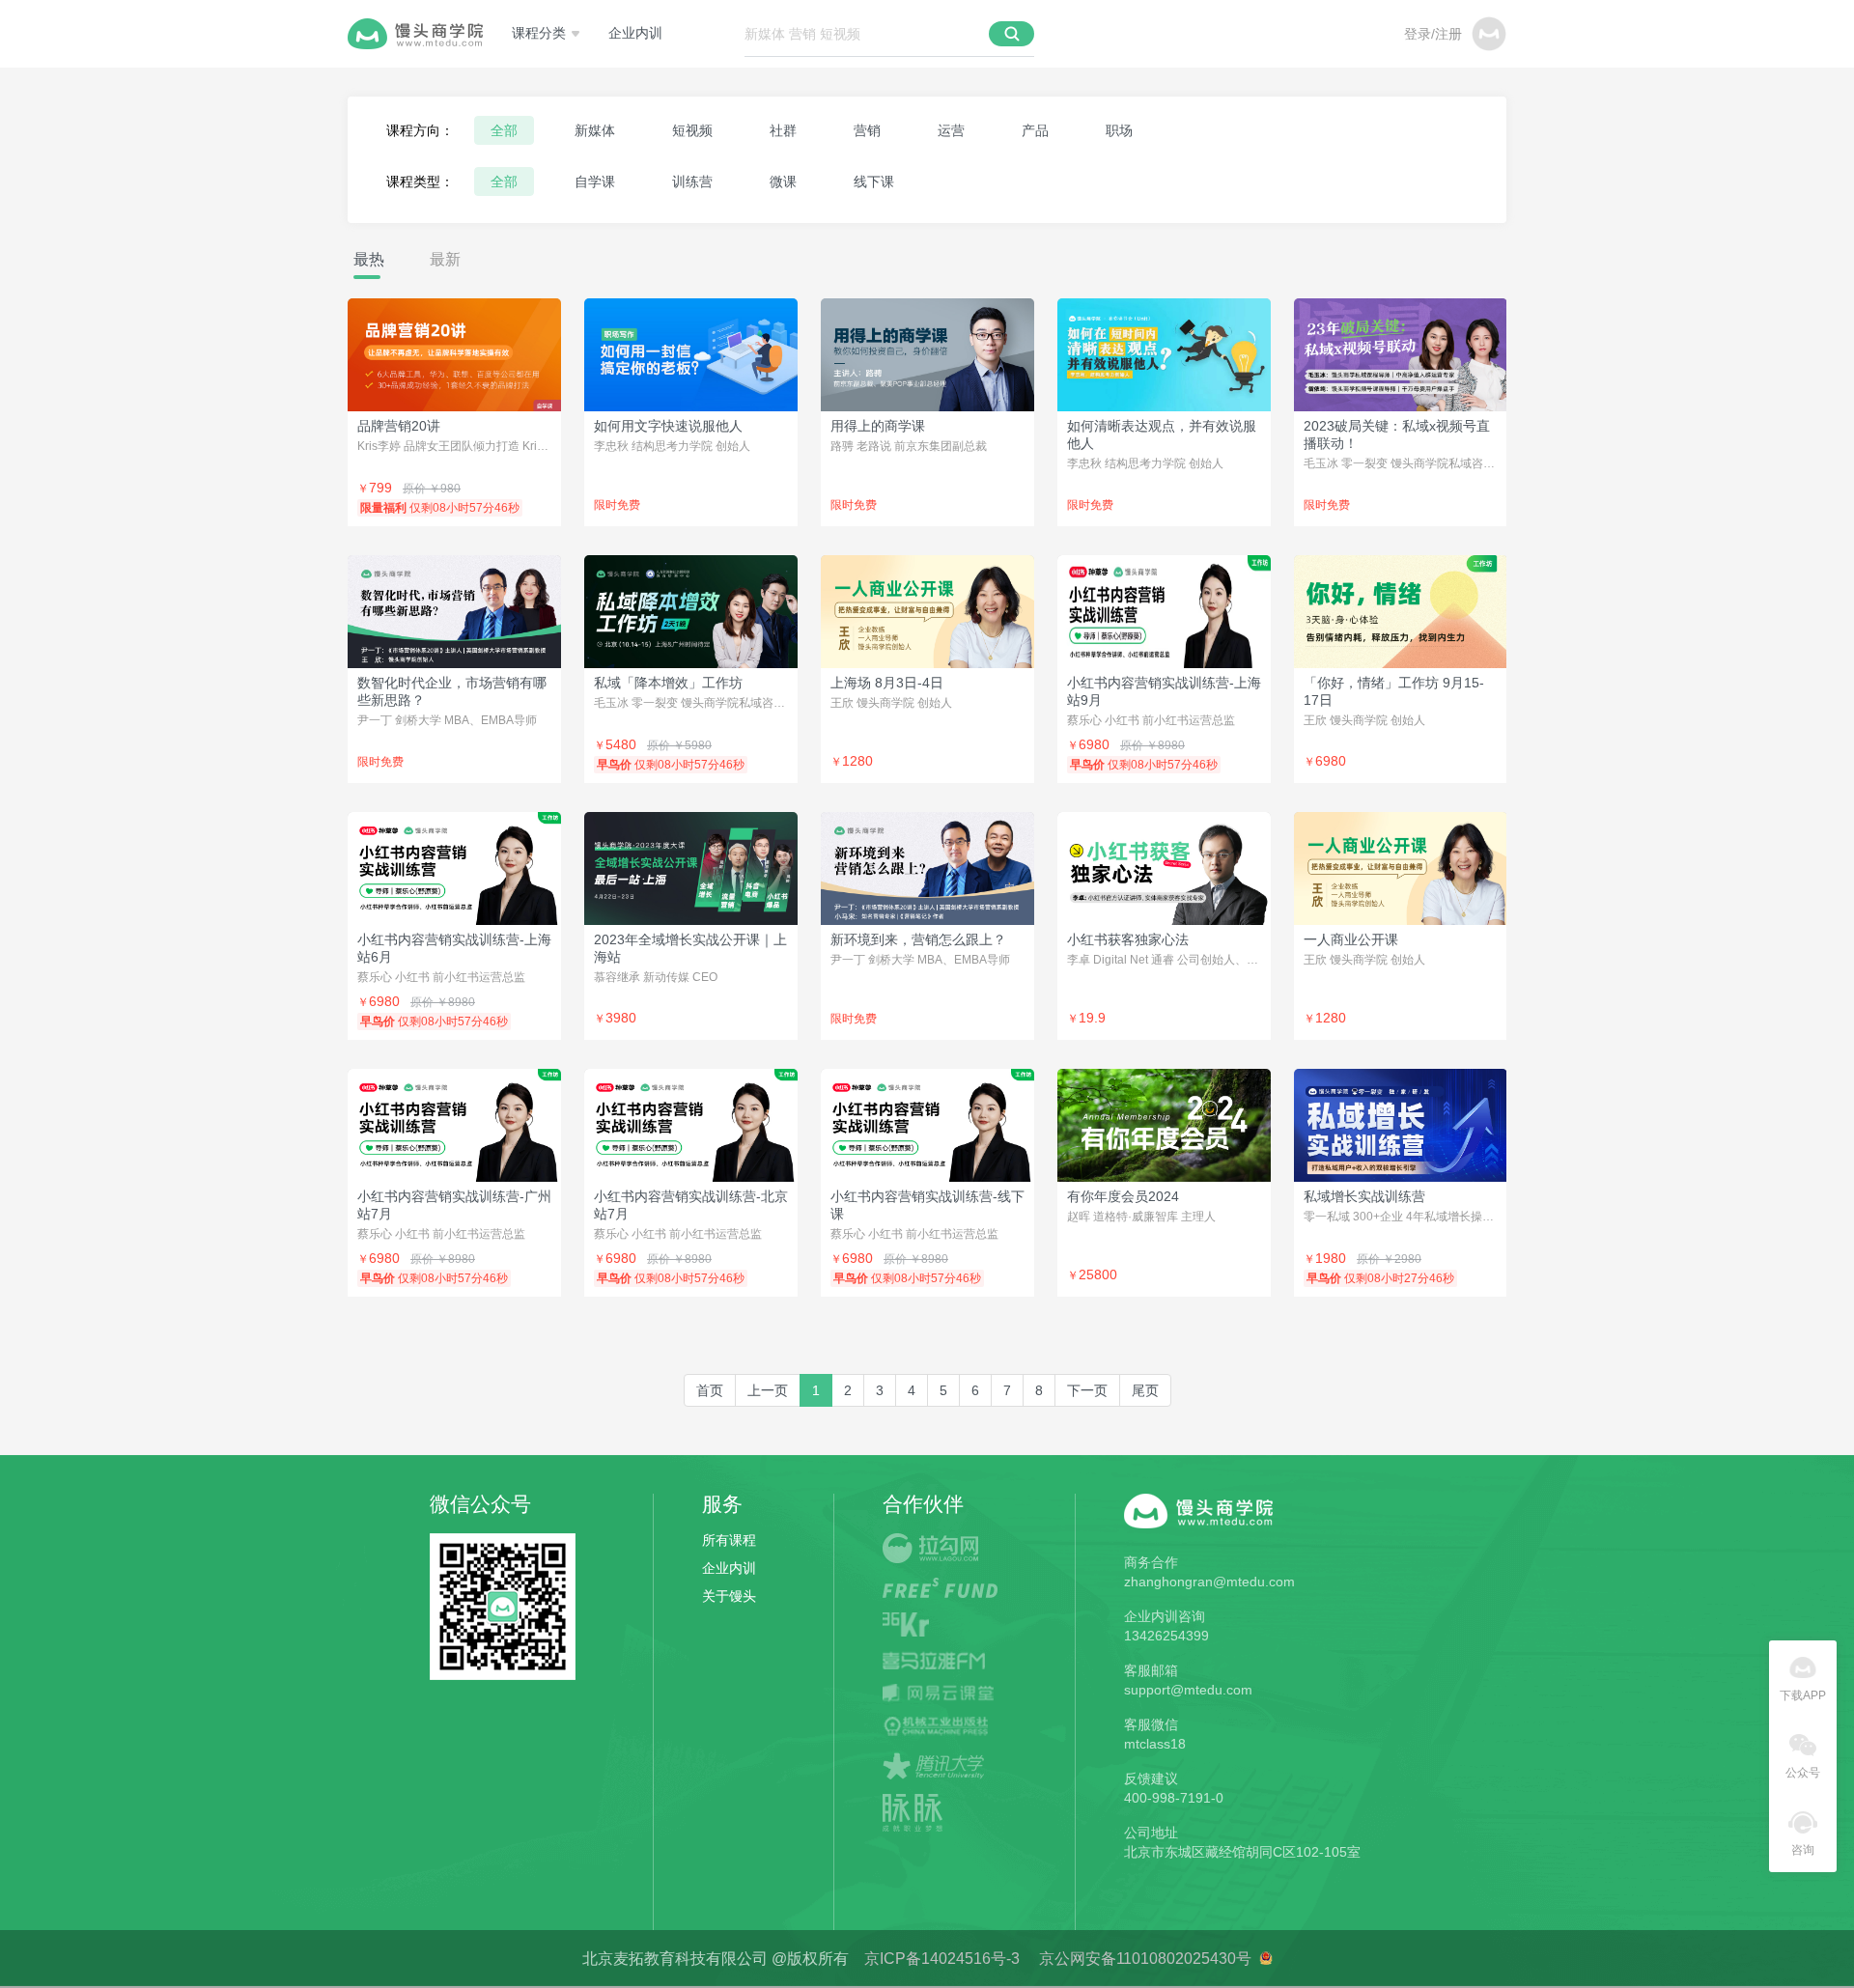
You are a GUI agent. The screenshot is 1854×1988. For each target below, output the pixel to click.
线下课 (874, 182)
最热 (369, 259)
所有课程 (729, 1540)
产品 (1035, 130)
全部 (504, 130)
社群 (783, 130)
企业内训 (635, 33)
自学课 (595, 182)
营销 (867, 130)
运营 (951, 130)
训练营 (692, 182)
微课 (783, 182)
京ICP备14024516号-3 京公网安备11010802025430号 (1054, 1959)
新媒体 (595, 130)
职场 (1119, 130)
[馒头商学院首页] (415, 34)
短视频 (692, 130)
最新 (445, 259)
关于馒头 (729, 1596)
